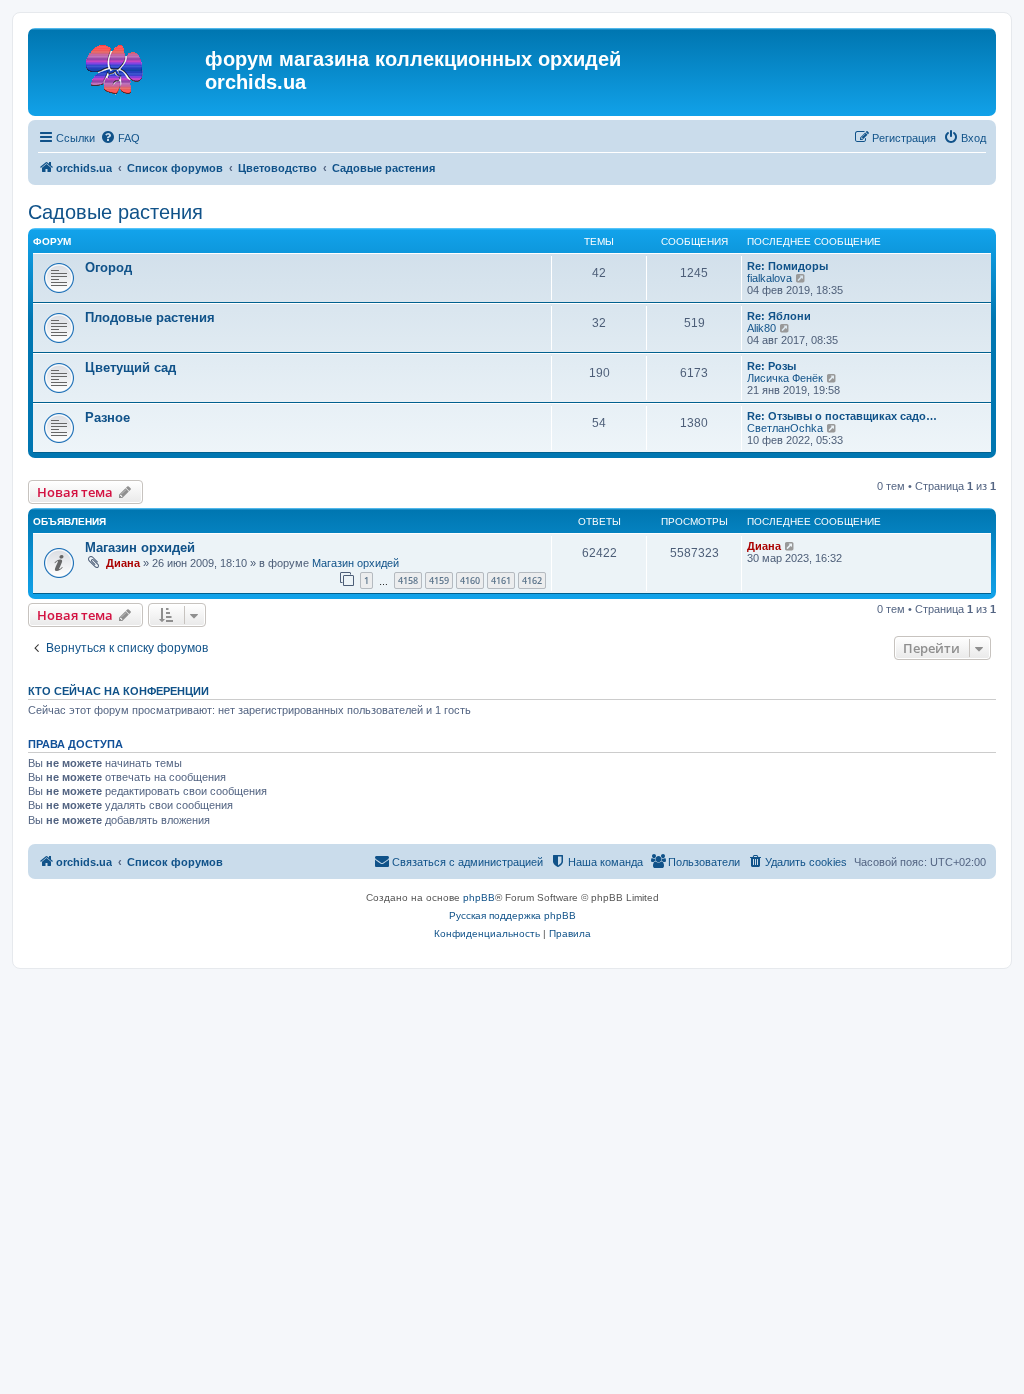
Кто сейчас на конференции (118, 691)
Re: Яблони (779, 316)
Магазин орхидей (140, 547)
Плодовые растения (150, 317)
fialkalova (769, 278)
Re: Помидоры (787, 266)
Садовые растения (115, 212)
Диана (123, 563)
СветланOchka (785, 428)
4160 (470, 580)
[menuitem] (120, 138)
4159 (439, 580)
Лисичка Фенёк (785, 378)
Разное (107, 417)
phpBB (479, 897)
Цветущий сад (130, 367)
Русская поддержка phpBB (512, 915)
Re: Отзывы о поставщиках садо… (842, 416)
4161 (501, 580)
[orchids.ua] (119, 65)
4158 (408, 580)
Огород (108, 267)
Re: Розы (771, 366)
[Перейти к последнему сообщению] (790, 546)
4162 (532, 580)
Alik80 (761, 328)
